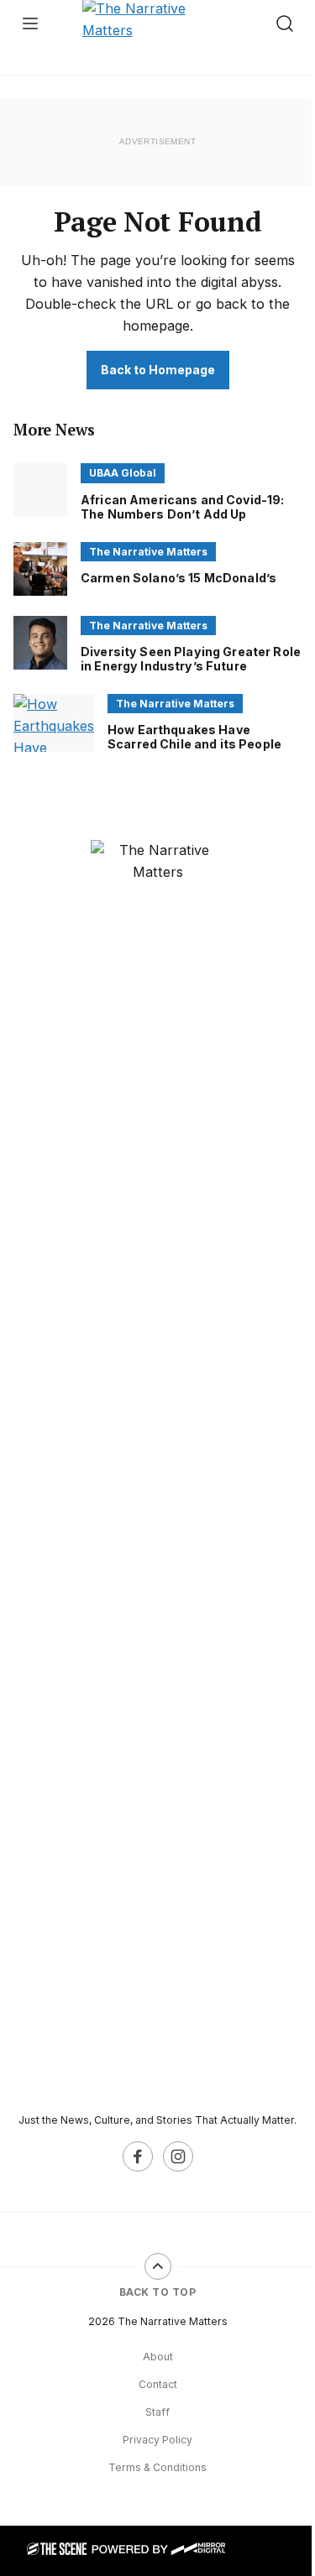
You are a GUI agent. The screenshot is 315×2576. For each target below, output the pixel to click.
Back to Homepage (158, 370)
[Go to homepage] (158, 1469)
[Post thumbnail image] (40, 490)
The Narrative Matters (148, 552)
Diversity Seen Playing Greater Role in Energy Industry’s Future (191, 659)
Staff (157, 2412)
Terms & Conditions (157, 2467)
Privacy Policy (157, 2440)
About (158, 2357)
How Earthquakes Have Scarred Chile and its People (194, 737)
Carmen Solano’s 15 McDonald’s (178, 578)
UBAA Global (123, 473)
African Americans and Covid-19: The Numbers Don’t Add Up (182, 507)
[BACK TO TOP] (158, 2266)
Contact (158, 2384)
